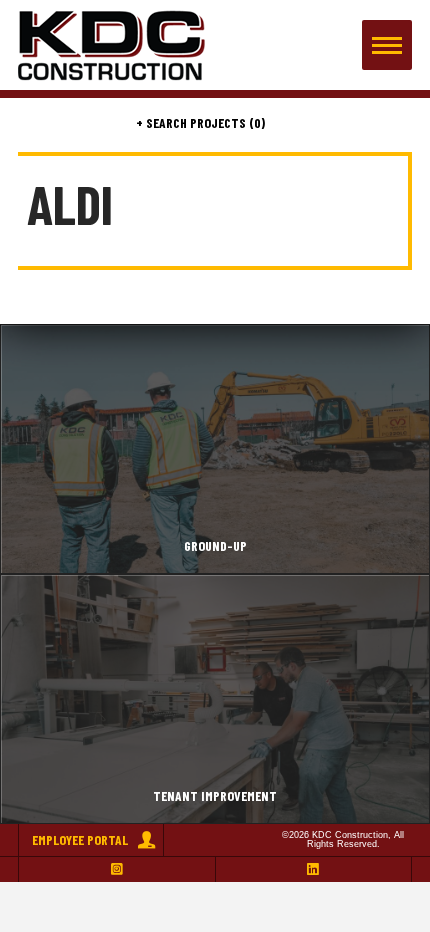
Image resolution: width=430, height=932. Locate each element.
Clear (388, 123)
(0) (255, 123)
